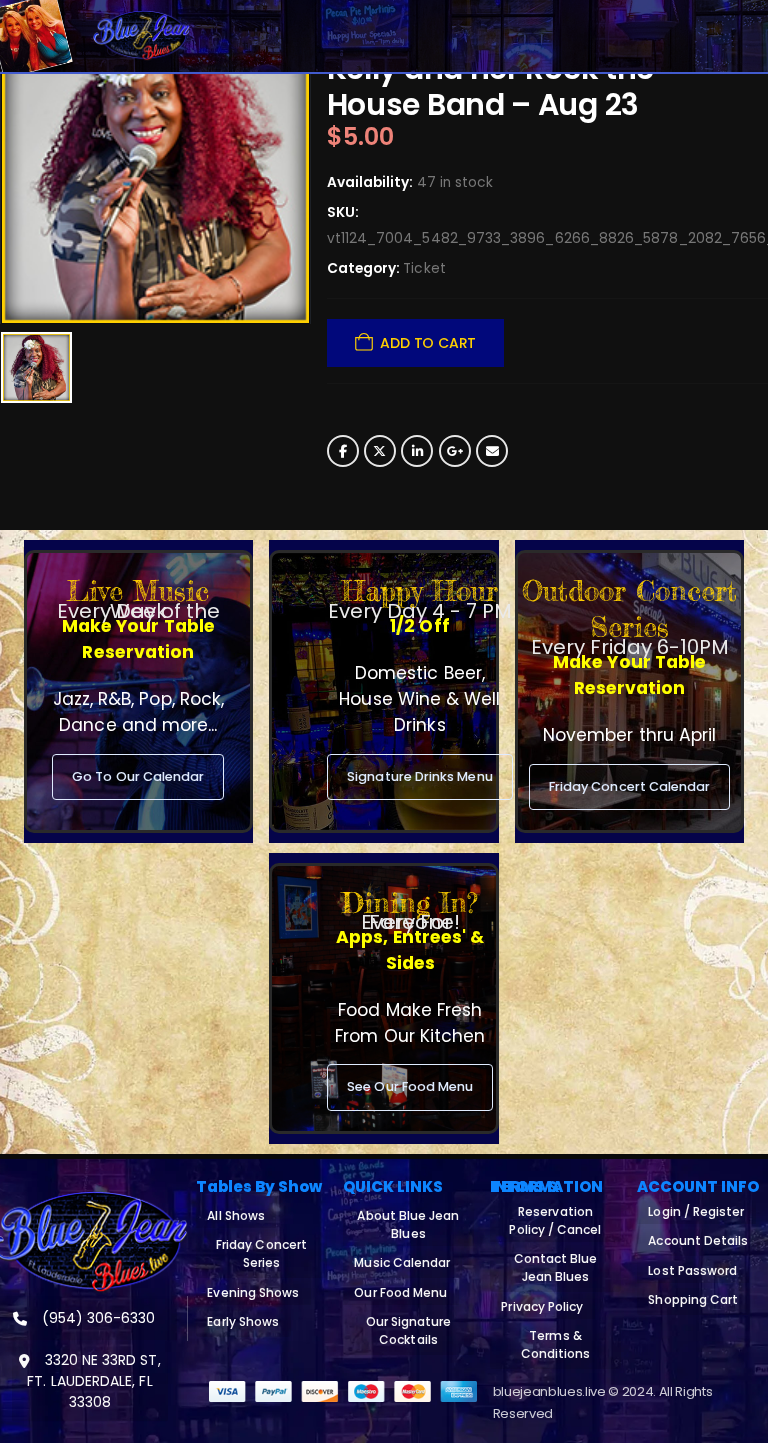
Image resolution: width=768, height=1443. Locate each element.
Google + (455, 451)
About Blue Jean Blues (408, 1224)
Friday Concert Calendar (630, 786)
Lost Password (692, 1270)
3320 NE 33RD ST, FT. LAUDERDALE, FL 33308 (93, 1381)
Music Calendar (402, 1262)
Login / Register (696, 1211)
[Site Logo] (141, 36)
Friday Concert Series (261, 1253)
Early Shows (243, 1321)
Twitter (380, 451)
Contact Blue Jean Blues (556, 1267)
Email (492, 451)
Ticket (424, 268)
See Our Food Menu (410, 1086)
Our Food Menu (400, 1292)
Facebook (343, 451)
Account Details (698, 1240)
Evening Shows (253, 1292)
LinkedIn (417, 451)
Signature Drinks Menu (419, 776)
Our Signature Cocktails (409, 1330)
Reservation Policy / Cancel (555, 1220)
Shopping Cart (693, 1299)
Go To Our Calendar (138, 776)
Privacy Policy (542, 1306)
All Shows (236, 1215)
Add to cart (428, 343)
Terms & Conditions (556, 1344)
